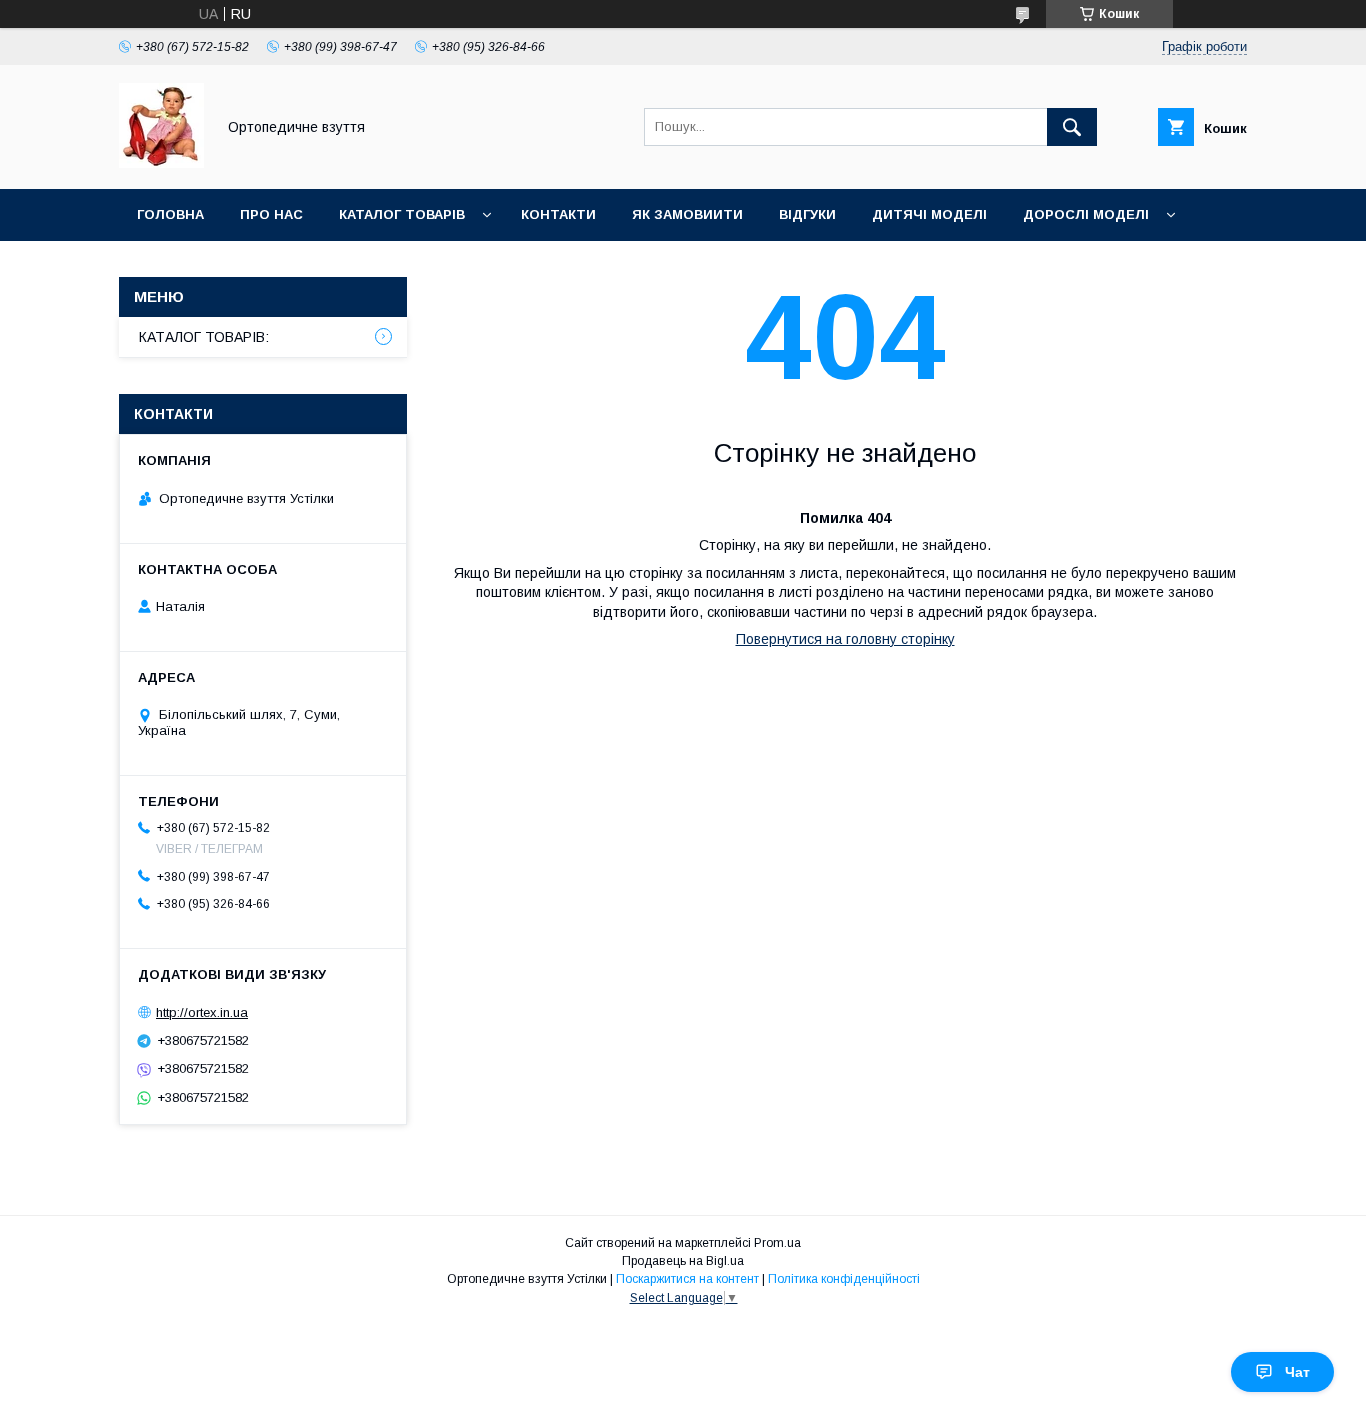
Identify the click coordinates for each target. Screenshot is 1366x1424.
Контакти (558, 214)
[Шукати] (1072, 127)
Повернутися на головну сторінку (845, 639)
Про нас (271, 214)
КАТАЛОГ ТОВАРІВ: (204, 337)
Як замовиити (687, 214)
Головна (170, 214)
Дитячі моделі (929, 214)
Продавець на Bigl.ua (683, 1261)
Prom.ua (777, 1243)
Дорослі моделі (1086, 214)
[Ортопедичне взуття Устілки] (161, 163)
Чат (1297, 1372)
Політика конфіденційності (844, 1279)
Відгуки (807, 214)
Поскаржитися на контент (687, 1279)
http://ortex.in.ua (202, 1012)
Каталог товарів (402, 214)
